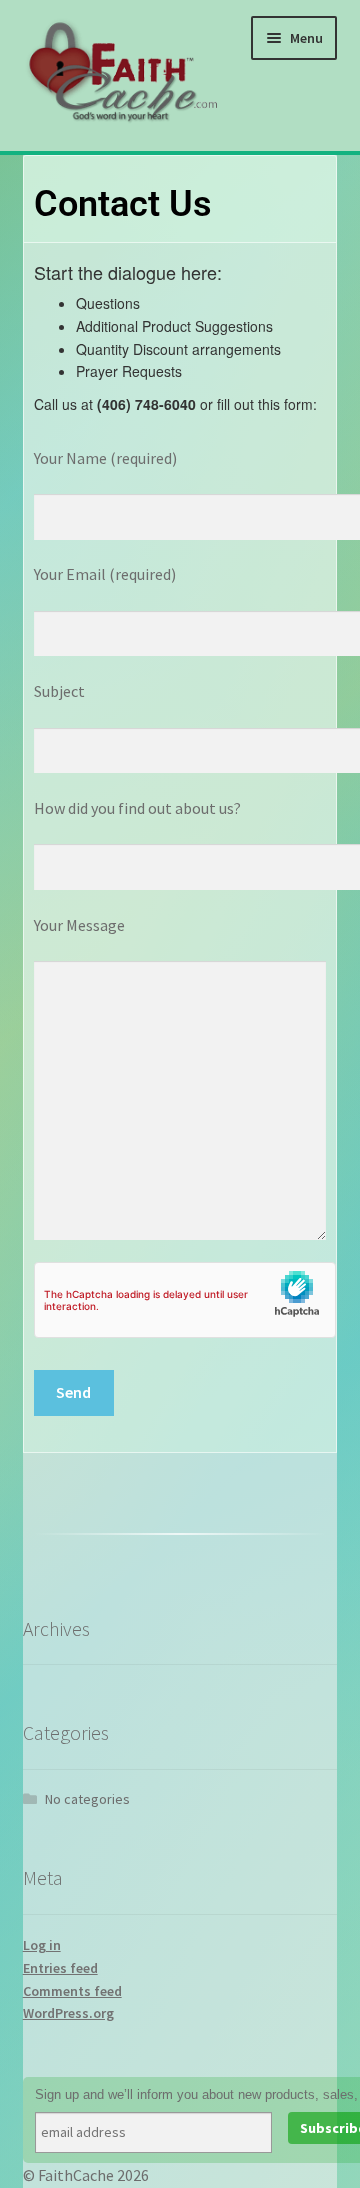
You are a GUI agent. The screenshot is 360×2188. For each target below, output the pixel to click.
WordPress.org (68, 2013)
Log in (42, 1945)
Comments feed (72, 1991)
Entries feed (60, 1968)
